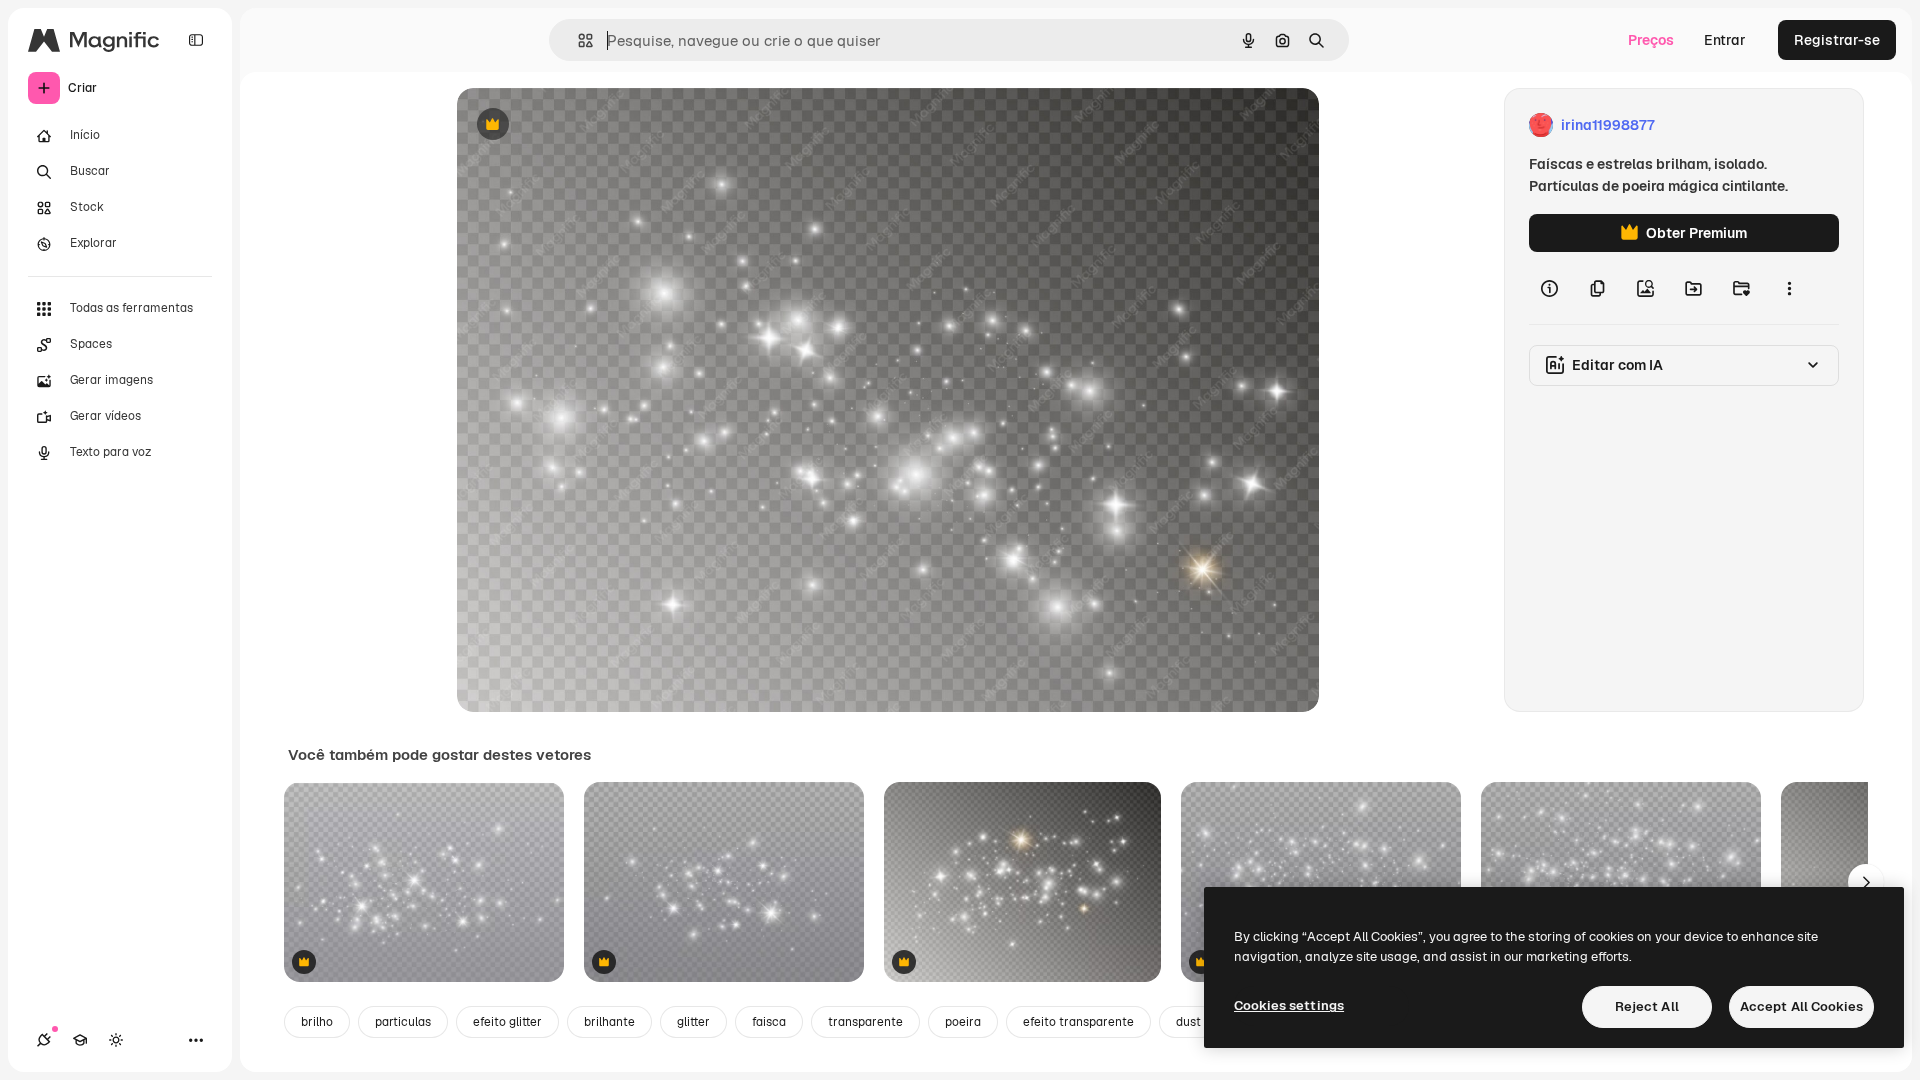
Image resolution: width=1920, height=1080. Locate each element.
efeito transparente (1078, 1022)
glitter (693, 1022)
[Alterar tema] (116, 1040)
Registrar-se (1837, 40)
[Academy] (80, 1040)
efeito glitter (507, 1022)
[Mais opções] (1789, 288)
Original (585, 125)
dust (1188, 1022)
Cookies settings (1289, 1005)
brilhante (609, 1022)
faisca (769, 1022)
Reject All (1647, 1006)
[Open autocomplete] (577, 40)
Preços (1651, 40)
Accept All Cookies (1801, 1006)
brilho (317, 1022)
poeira (963, 1022)
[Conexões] (44, 1040)
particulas (403, 1022)
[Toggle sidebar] (196, 40)
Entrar (1725, 40)
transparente (865, 1022)
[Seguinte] (1866, 882)
